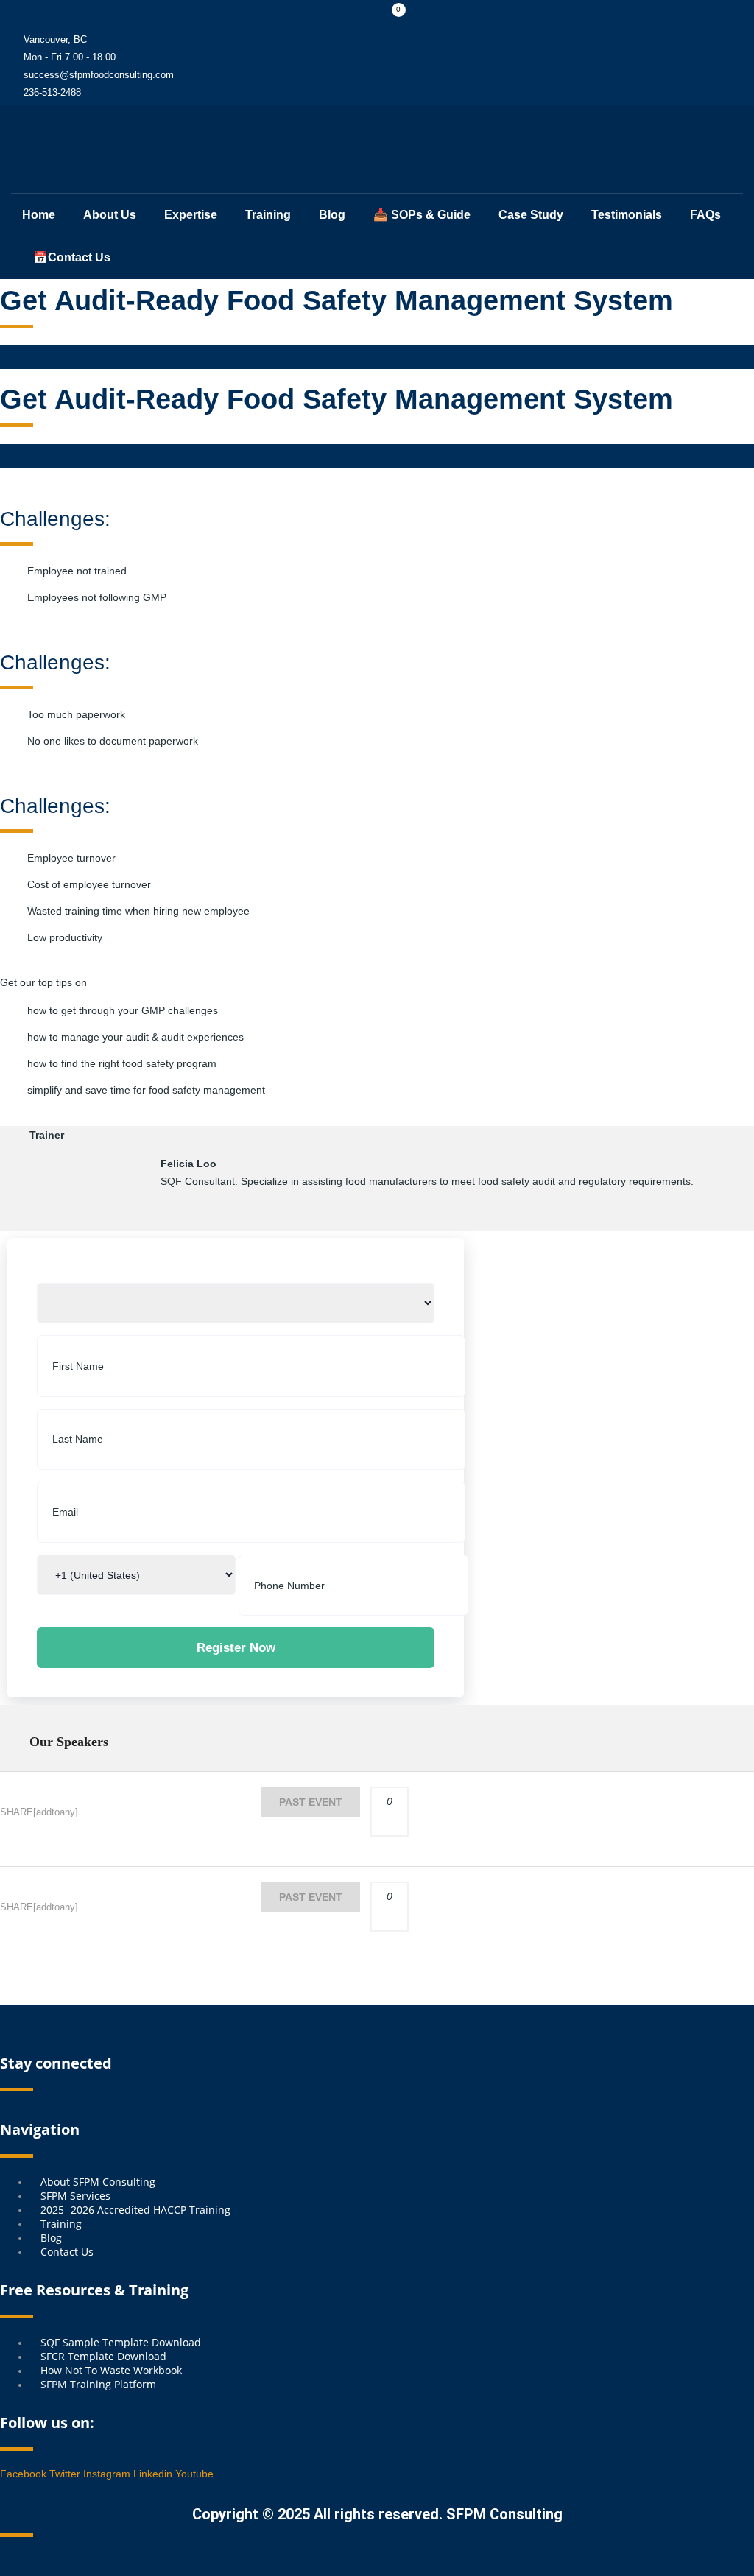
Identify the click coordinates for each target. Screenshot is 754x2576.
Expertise (191, 215)
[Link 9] (22, 150)
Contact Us (67, 2252)
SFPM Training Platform (98, 2384)
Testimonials (627, 215)
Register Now (236, 1648)
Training (268, 215)
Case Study (531, 215)
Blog (332, 215)
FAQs (705, 215)
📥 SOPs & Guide (422, 215)
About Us (110, 215)
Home (39, 215)
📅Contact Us (72, 257)
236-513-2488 (52, 92)
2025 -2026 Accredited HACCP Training (135, 2210)
